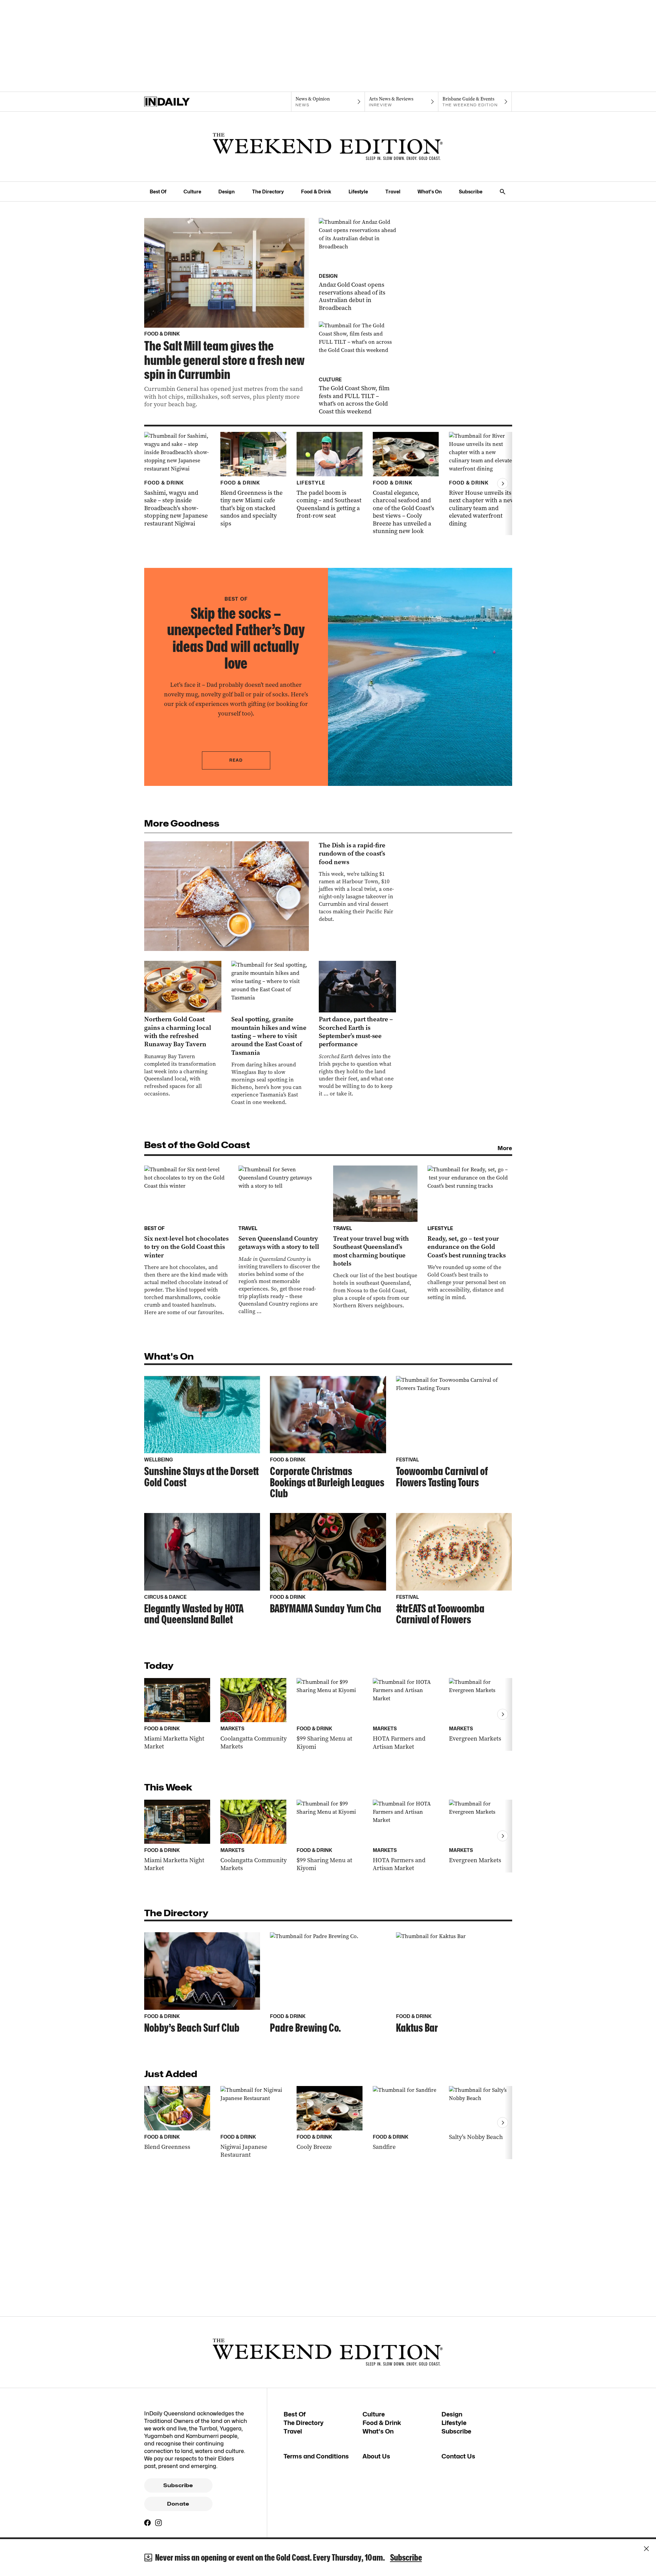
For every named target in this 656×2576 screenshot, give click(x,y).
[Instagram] (159, 2523)
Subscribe (471, 192)
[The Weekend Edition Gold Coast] (328, 147)
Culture (192, 192)
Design (227, 192)
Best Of (158, 192)
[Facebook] (148, 2523)
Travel (393, 192)
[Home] (181, 102)
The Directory (268, 192)
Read (236, 760)
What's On (430, 192)
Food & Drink (316, 192)
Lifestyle (358, 192)
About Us (376, 2456)
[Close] (646, 2549)
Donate (178, 2504)
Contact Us (458, 2456)
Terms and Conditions (316, 2456)
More (505, 1148)
